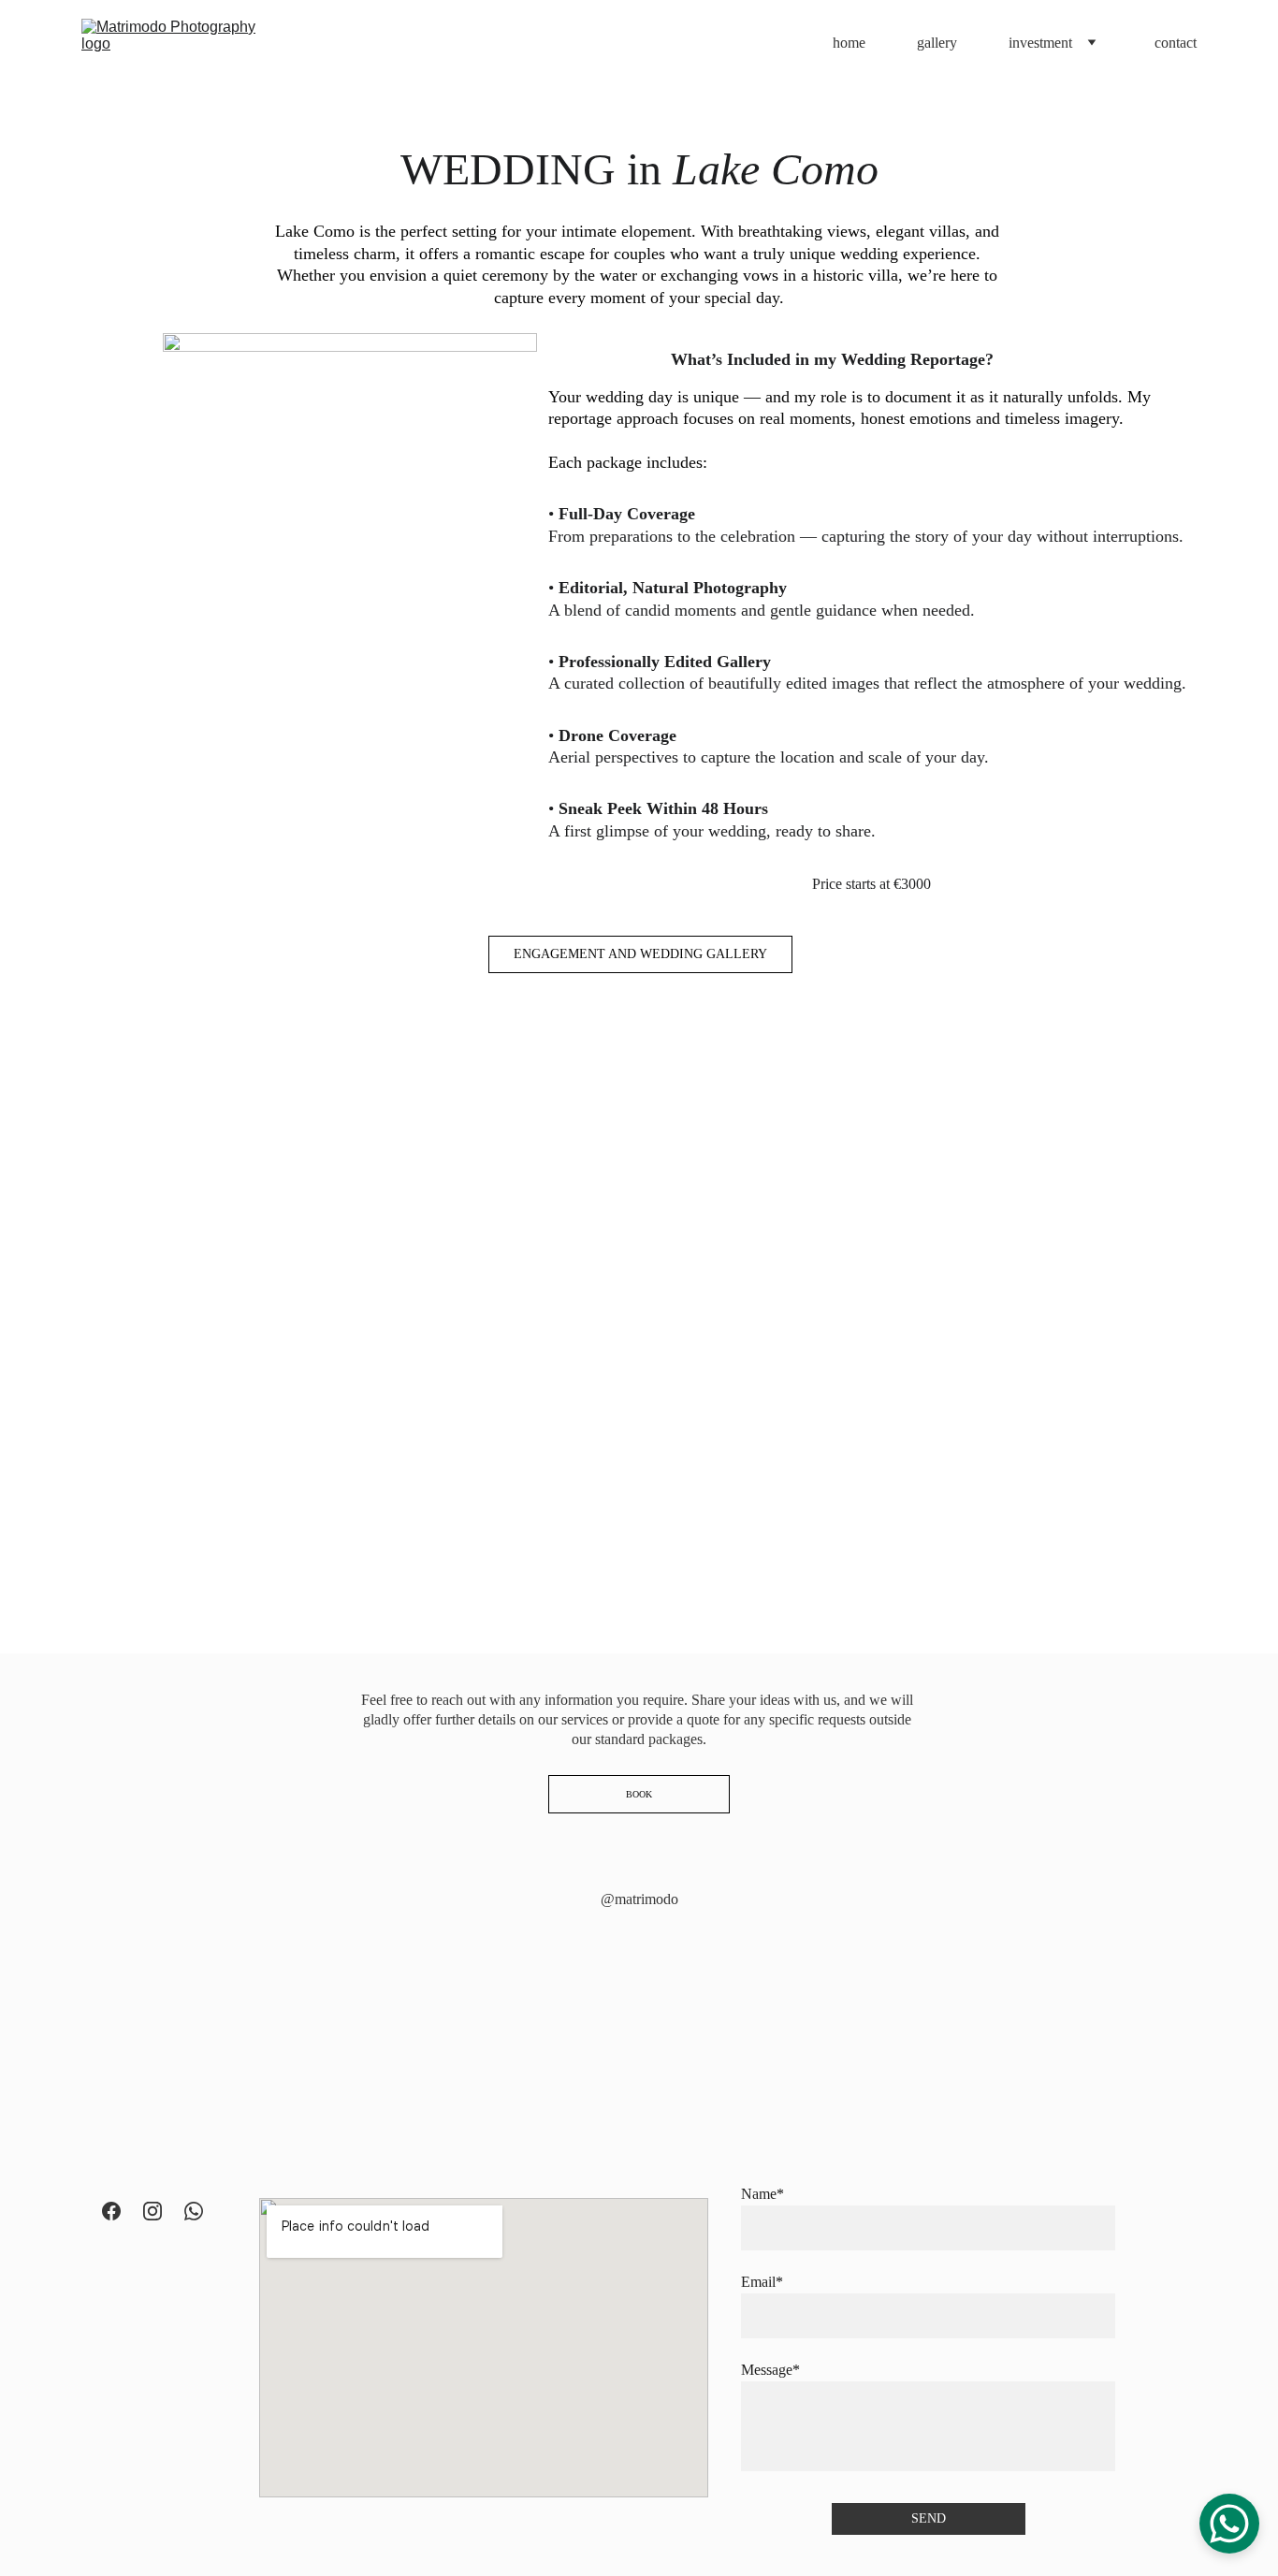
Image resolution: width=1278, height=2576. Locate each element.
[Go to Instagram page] (152, 2211)
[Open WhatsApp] (1229, 2524)
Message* (770, 2370)
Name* (762, 2194)
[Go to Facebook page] (111, 2211)
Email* (762, 2282)
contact (1176, 43)
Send (929, 2518)
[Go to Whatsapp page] (194, 2211)
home (849, 43)
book (639, 1794)
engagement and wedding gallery (640, 954)
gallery (937, 43)
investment (1040, 43)
